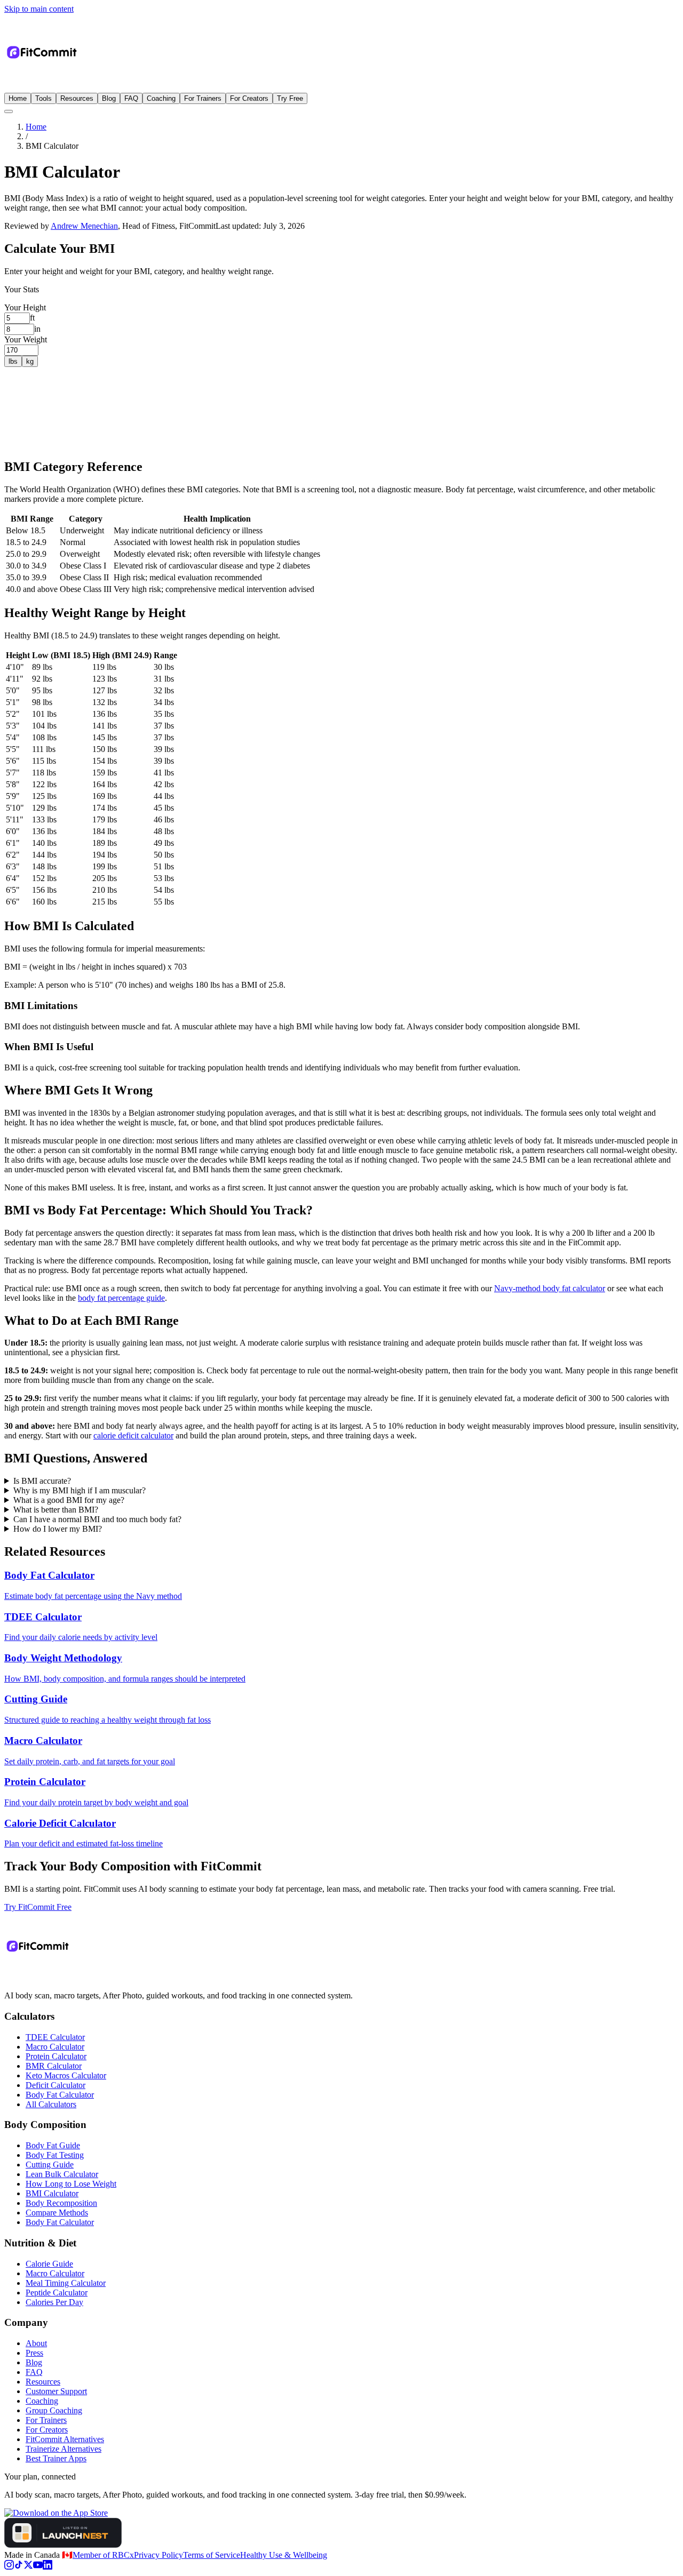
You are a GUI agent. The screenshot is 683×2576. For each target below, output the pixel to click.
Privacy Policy (158, 2555)
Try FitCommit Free (38, 1907)
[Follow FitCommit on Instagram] (9, 2567)
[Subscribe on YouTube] (38, 2567)
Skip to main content (39, 9)
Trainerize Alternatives (63, 2449)
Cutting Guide (50, 2165)
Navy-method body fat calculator (550, 1288)
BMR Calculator (54, 2066)
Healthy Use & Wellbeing (284, 2555)
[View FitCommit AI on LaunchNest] (63, 2545)
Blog (109, 98)
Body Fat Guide (53, 2145)
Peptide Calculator (57, 2293)
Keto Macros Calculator (66, 2075)
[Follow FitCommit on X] (28, 2567)
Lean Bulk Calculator (62, 2174)
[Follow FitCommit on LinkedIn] (47, 2567)
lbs (13, 361)
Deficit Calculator (55, 2085)
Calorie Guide (49, 2264)
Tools (43, 98)
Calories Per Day (54, 2302)
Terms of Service (212, 2555)
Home (18, 98)
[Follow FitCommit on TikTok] (19, 2567)
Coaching (161, 98)
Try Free (290, 98)
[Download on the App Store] (56, 2513)
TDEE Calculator (55, 2037)
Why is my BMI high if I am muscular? (80, 1490)
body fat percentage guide (121, 1298)
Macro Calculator (55, 2047)
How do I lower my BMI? (58, 1529)
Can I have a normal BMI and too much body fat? (97, 1519)
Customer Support (56, 2391)
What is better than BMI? (56, 1510)
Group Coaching (54, 2410)
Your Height (25, 307)
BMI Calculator (52, 2193)
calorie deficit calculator (133, 1435)
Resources (77, 98)
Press (34, 2353)
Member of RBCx (103, 2555)
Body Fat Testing (55, 2155)
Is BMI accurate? (42, 1481)
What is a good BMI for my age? (69, 1500)
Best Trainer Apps (56, 2458)
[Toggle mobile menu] (9, 111)
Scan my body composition (50, 448)
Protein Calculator (56, 2056)
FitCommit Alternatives (65, 2439)
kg (30, 361)
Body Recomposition (61, 2203)
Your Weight (26, 339)
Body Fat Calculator (60, 2095)
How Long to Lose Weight (71, 2184)
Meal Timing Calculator (66, 2283)
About (36, 2343)
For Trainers (203, 98)
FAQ (131, 98)
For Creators (249, 98)
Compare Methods (57, 2213)
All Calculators (51, 2104)
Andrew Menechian (84, 226)
